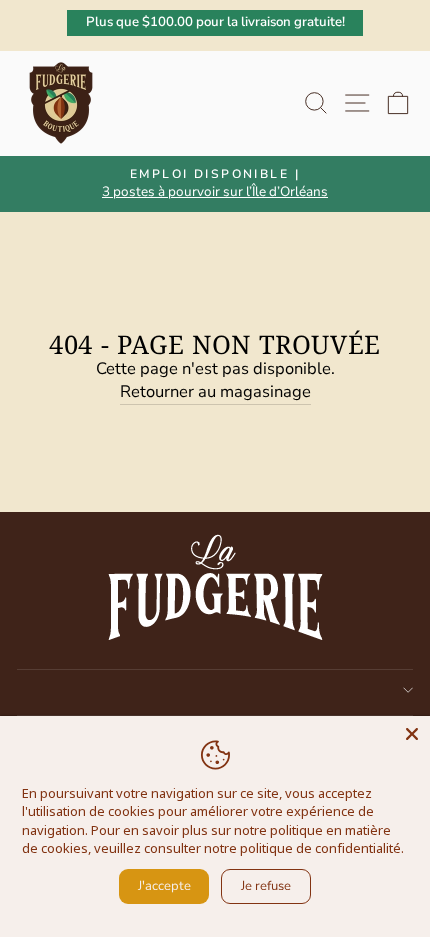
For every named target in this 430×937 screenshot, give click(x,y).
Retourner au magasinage (215, 391)
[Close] (412, 734)
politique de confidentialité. (322, 848)
